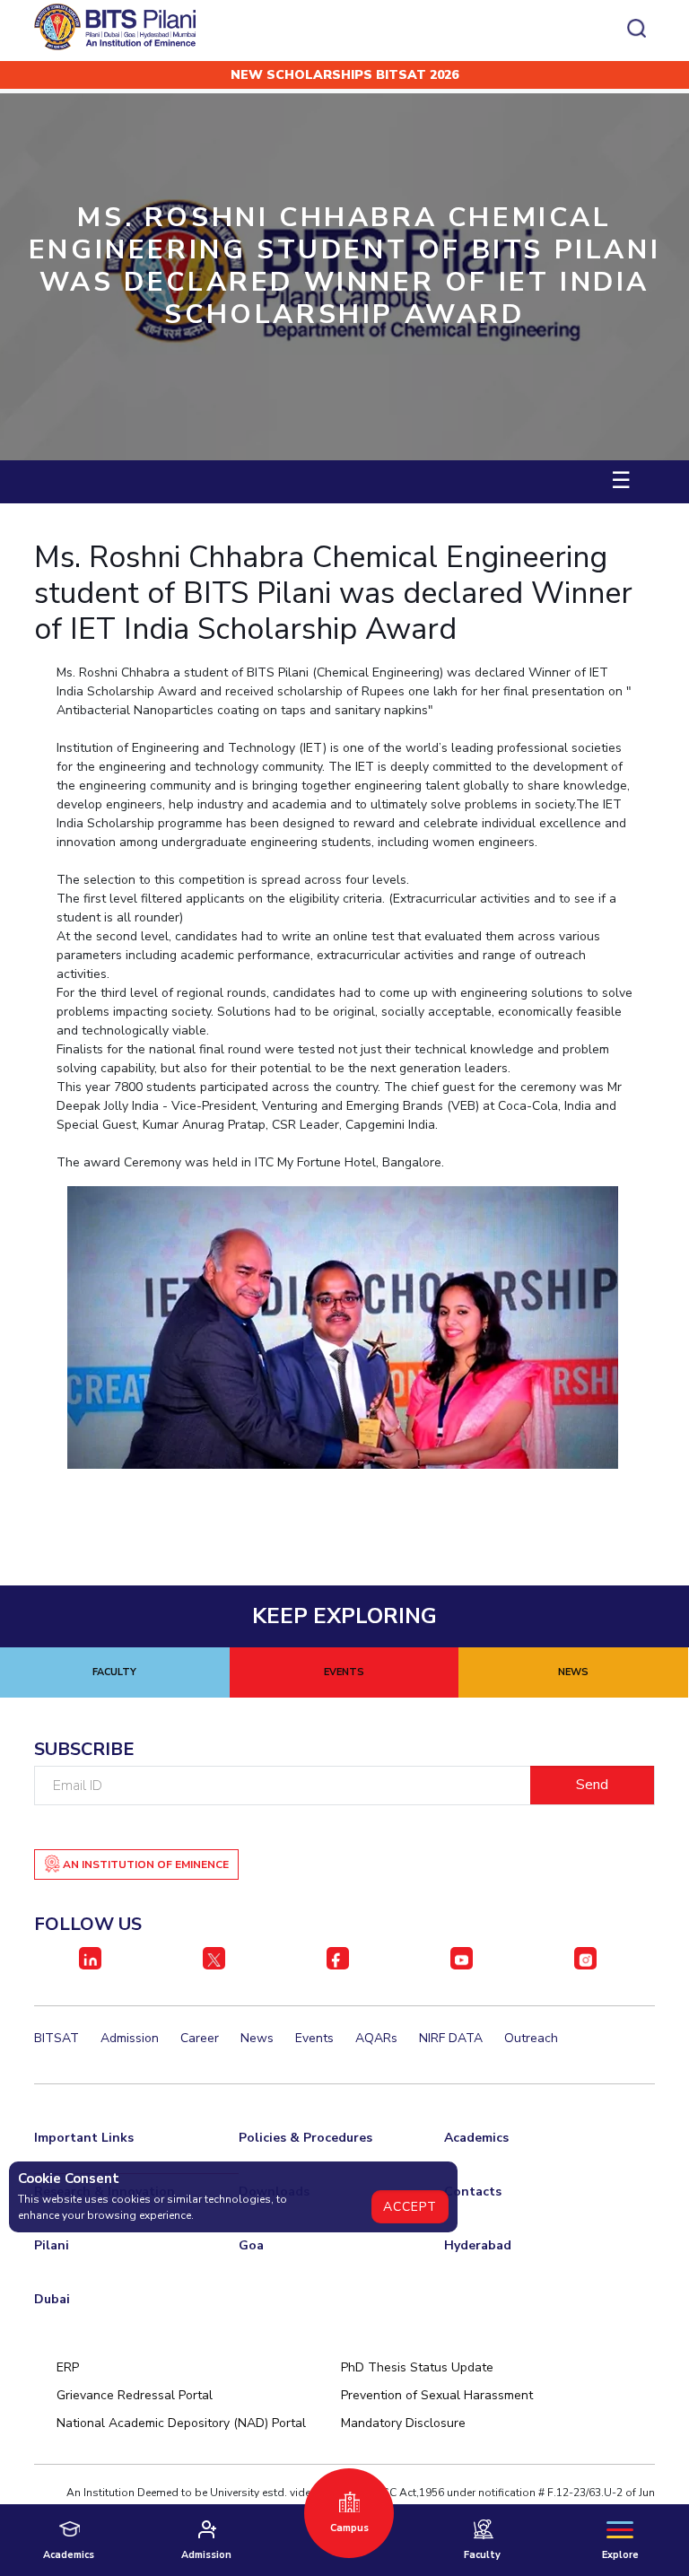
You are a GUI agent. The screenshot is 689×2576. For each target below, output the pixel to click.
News (257, 2038)
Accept (410, 2207)
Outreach (531, 2038)
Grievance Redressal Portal (135, 2395)
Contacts (473, 2192)
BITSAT (57, 2038)
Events (314, 2038)
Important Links (84, 2138)
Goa (251, 2245)
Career (200, 2038)
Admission (130, 2038)
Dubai (52, 2299)
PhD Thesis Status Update (417, 2367)
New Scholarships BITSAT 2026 (344, 75)
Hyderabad (478, 2245)
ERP (68, 2367)
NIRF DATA (451, 2038)
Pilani (52, 2245)
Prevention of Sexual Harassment (437, 2395)
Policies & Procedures (305, 2138)
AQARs (376, 2038)
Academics (476, 2138)
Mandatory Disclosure (403, 2423)
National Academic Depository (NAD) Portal (181, 2423)
